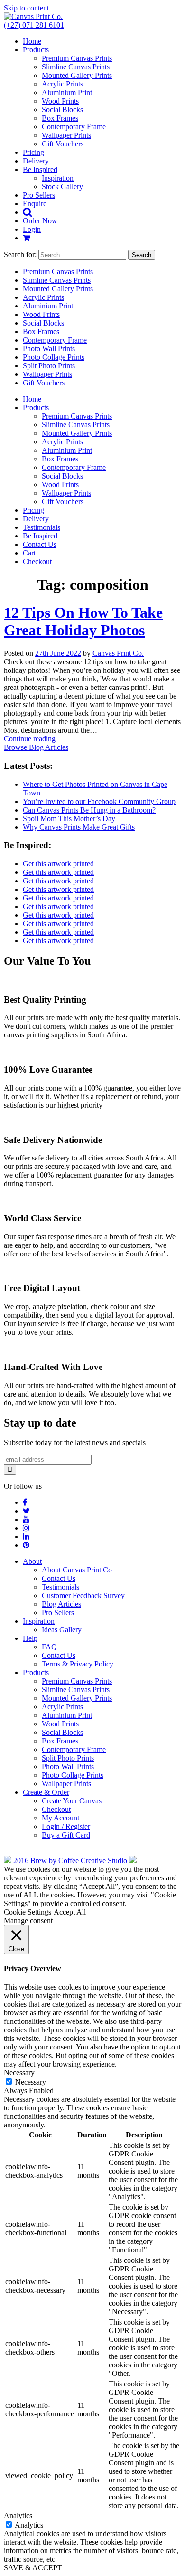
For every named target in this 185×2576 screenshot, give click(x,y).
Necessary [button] (19, 2073)
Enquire (35, 204)
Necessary (31, 2082)
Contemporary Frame (74, 127)
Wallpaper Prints (66, 135)
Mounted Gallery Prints (77, 75)
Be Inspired (40, 169)
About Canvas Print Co (77, 1570)
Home (32, 41)
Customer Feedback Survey (83, 1595)
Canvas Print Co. (118, 653)
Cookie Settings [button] (28, 1912)
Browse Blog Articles (36, 747)
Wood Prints (60, 101)
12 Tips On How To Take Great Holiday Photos (83, 621)
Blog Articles (61, 1604)
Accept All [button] (70, 1912)
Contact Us (40, 544)
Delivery (36, 161)
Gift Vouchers (63, 144)
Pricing (33, 152)
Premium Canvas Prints (77, 58)
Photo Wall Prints (49, 349)
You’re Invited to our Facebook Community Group (99, 801)
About (32, 1561)
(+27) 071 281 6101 (34, 25)
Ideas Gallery (62, 1630)
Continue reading (30, 739)
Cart (29, 553)
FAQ (49, 1647)
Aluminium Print (67, 92)
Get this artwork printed (58, 864)
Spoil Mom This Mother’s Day (69, 819)
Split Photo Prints (49, 366)
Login (32, 229)
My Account (60, 1818)
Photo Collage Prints (54, 357)
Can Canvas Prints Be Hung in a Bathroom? (89, 810)
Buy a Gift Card (66, 1835)
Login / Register (66, 1826)
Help (30, 1638)
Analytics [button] (18, 2515)
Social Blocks (62, 110)
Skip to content (26, 8)
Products (36, 50)
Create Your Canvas (72, 1801)
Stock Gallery (62, 187)
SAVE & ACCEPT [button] (33, 2568)
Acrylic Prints (62, 84)
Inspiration (58, 178)
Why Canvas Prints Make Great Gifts (79, 827)
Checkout (37, 561)
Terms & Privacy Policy (78, 1664)
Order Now (40, 221)
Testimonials (42, 527)
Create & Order (46, 1792)
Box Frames (60, 118)
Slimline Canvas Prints (76, 67)
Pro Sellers (39, 195)
